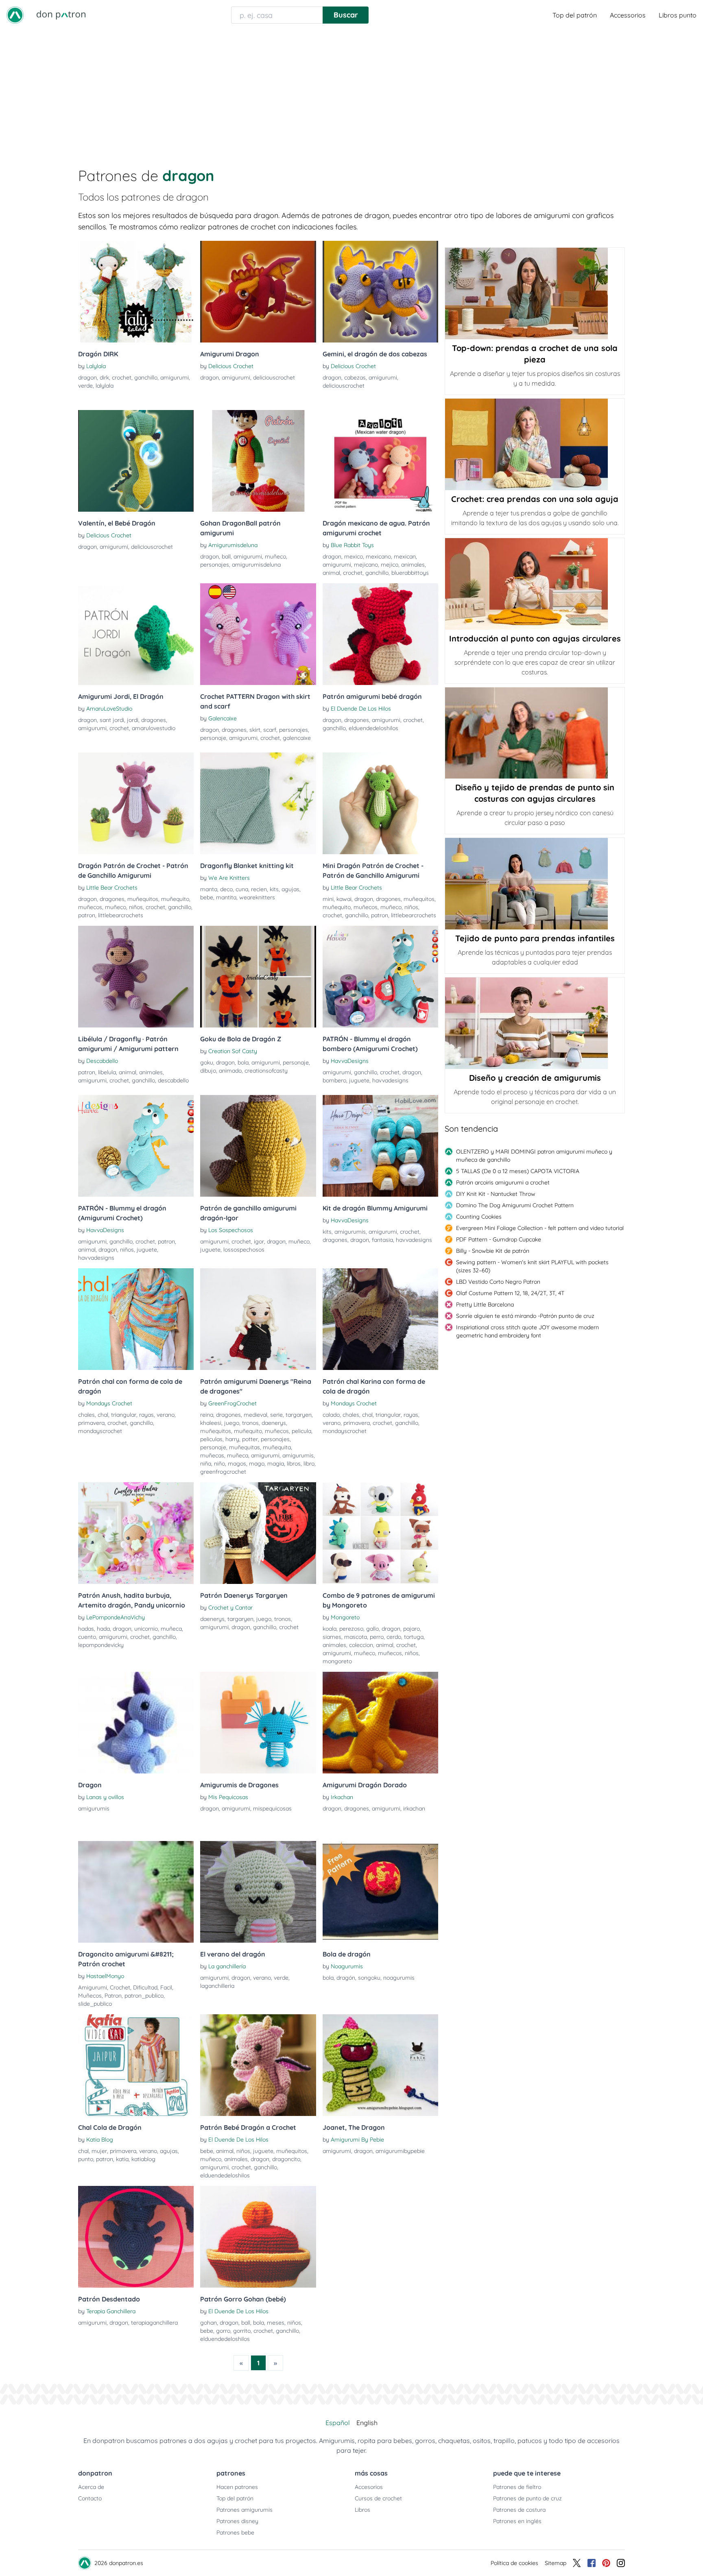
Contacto (90, 2498)
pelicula (301, 1431)
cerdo (394, 1637)
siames (332, 1637)
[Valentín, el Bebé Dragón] (136, 461)
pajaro (412, 1629)
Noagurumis (347, 1966)
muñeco (275, 556)
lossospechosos (244, 1250)
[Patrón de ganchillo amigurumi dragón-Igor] (258, 1146)
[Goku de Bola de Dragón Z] (258, 977)
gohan (208, 2323)
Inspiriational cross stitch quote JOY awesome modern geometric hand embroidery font (527, 1331)
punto (86, 2159)
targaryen (299, 1415)
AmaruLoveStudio (109, 709)
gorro (223, 2331)
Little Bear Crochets (112, 888)
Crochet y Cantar (230, 1608)
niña (206, 1464)
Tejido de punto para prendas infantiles (535, 938)
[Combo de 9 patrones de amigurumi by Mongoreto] (380, 1533)
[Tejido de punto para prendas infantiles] (535, 884)
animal (331, 573)
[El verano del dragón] (258, 1892)
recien (259, 889)
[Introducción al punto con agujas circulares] (535, 584)
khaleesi (211, 1423)
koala (330, 1629)
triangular (124, 1415)
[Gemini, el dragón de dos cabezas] (380, 292)
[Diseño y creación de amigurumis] (535, 1023)
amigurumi (175, 377)
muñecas (212, 1455)
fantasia (382, 1240)
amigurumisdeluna (256, 565)
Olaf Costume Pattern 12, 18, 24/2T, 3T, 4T (510, 1293)
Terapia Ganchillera (111, 2311)
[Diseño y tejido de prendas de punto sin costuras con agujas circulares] (535, 733)
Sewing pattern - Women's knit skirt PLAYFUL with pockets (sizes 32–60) (532, 1266)
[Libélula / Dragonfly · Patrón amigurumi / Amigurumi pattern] (136, 977)
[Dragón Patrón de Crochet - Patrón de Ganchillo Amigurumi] (136, 803)
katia (122, 2159)
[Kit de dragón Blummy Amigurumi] (380, 1146)
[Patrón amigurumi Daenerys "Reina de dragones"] (258, 1319)
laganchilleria (217, 1986)
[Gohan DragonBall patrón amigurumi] (258, 461)
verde (85, 386)
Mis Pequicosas (228, 1797)
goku (207, 1062)
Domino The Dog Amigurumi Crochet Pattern (515, 1205)
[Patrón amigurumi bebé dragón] (380, 634)
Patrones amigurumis (245, 2510)
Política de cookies (514, 2563)
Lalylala (96, 366)
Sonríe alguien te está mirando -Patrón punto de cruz (525, 1316)
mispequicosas (272, 1808)
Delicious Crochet (231, 366)
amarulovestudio (154, 728)
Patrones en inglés (517, 2521)
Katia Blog (100, 2140)
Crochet (120, 1987)
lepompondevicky (101, 1645)
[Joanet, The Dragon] (380, 2065)
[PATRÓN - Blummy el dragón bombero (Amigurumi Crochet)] (380, 977)
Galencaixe (223, 718)
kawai (344, 899)
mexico (354, 556)
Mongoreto (345, 1617)
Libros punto (678, 15)
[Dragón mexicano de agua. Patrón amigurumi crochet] (380, 461)
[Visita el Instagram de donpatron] (621, 2563)
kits (274, 889)
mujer (99, 2151)
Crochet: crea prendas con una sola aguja (535, 499)
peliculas (211, 1439)
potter (250, 1439)
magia (276, 1464)
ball (226, 556)
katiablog (143, 2159)
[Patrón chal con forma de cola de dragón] (136, 1319)
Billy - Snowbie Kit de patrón (493, 1251)
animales (413, 565)
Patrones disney (237, 2521)
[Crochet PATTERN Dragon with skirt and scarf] (258, 634)
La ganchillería (227, 1966)
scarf (270, 730)
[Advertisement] (351, 91)
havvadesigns (390, 1080)
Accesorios (369, 2487)
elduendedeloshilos (373, 728)
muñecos (90, 907)
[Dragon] (136, 1723)
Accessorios (628, 15)
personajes (215, 565)
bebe (207, 897)
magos (237, 1464)
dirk (104, 377)
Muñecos (90, 1996)
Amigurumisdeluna (233, 545)
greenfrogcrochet (223, 1472)
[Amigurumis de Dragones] (258, 1723)
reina (207, 1415)
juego (232, 1423)
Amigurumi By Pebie (357, 2140)
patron (87, 915)
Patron (113, 1996)
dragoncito (286, 2159)
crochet (122, 377)
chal (103, 1415)
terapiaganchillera (154, 2323)
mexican (405, 556)
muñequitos (143, 899)
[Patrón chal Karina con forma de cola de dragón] (380, 1319)
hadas (86, 1629)
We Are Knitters (229, 878)
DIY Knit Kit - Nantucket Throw (496, 1194)
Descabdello (102, 1061)
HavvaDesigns (350, 1061)
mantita (226, 897)
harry (232, 1439)
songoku (369, 1978)
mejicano (366, 565)
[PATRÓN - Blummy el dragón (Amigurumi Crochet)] (136, 1146)
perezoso (351, 1629)
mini (328, 899)
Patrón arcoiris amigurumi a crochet (503, 1182)
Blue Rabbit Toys (352, 545)
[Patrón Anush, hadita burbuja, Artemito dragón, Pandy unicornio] (136, 1533)
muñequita (277, 1447)
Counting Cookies (479, 1217)
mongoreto (337, 1661)
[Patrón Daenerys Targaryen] (258, 1533)
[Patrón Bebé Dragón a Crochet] (258, 2065)
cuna (242, 889)
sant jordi (112, 720)
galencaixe (297, 738)
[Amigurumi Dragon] (258, 292)
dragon (87, 377)
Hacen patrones (237, 2487)
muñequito (175, 899)
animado (230, 1071)
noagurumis (399, 1978)
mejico (390, 565)
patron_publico (144, 1996)
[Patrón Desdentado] (136, 2237)
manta (209, 889)
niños (136, 907)
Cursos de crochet (378, 2498)
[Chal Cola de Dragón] (136, 2065)
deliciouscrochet (274, 377)
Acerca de (91, 2487)
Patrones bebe (235, 2532)
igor (259, 1241)
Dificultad (145, 1987)
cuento (87, 1637)
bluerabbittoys (410, 573)
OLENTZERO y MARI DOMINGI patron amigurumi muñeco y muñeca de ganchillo (534, 1156)
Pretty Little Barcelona (485, 1304)
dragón (346, 1978)
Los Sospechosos (231, 1230)
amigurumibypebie (400, 2151)
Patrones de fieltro (517, 2487)
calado (331, 1415)
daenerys (274, 1423)
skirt (255, 730)
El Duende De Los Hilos (361, 709)
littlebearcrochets (121, 915)
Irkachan (342, 1797)
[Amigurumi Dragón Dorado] (380, 1723)
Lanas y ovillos (105, 1797)
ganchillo (146, 377)
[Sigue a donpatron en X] (577, 2563)
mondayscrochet (100, 1431)
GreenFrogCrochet (233, 1403)
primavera (91, 1423)
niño (219, 1464)
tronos (250, 1423)
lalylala (105, 386)
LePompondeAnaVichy (116, 1617)
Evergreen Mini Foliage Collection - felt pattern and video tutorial (540, 1228)
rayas (146, 1415)
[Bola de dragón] (380, 1892)
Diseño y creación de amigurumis (535, 1078)
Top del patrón (575, 15)
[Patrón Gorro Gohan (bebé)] (258, 2237)
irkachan (414, 1808)
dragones (154, 720)
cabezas (355, 377)
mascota (356, 1637)
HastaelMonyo (105, 1976)
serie (276, 1415)
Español (338, 2423)
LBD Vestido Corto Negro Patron (498, 1282)
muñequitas (245, 1447)
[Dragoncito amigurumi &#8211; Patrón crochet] (136, 1892)
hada (103, 1629)
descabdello (173, 1080)
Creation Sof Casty (233, 1051)
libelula (107, 1072)
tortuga (414, 1637)
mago (257, 1464)
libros (294, 1464)
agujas (290, 889)
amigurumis (350, 1232)
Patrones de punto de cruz (527, 2498)
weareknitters (257, 897)
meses (276, 2323)
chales (86, 1415)
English (367, 2423)
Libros (362, 2510)
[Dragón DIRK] (136, 292)
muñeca (238, 1455)
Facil (166, 1987)
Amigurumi (93, 1987)
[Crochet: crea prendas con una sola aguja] (535, 444)
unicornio (146, 1629)
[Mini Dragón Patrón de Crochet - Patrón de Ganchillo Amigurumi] (380, 803)
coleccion (361, 1645)
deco (226, 889)
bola (243, 1062)
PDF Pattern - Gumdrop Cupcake (499, 1239)
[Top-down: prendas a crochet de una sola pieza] (535, 293)
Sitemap (556, 2563)
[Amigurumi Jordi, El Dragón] (136, 634)
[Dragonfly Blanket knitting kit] (258, 803)
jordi (133, 720)
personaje (213, 738)
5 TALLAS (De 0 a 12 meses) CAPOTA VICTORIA (518, 1171)
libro (309, 1464)
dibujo (208, 1071)
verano (166, 1415)
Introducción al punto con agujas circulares (535, 638)
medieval (255, 1415)
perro (377, 1637)
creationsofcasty (266, 1071)
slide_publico (95, 2004)
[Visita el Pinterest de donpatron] (606, 2563)
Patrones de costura (519, 2510)
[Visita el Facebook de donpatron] (592, 2563)
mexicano (378, 556)
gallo (372, 1629)
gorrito (242, 2331)
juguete (359, 1080)
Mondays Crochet (109, 1403)
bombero (334, 1080)
